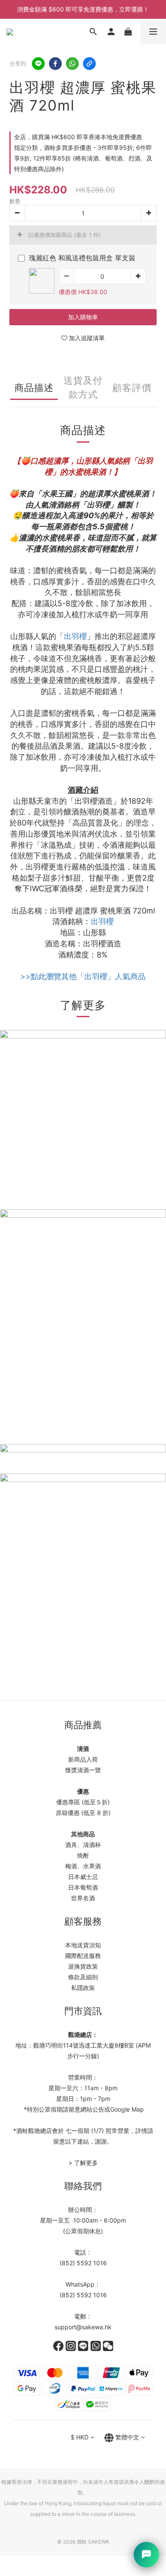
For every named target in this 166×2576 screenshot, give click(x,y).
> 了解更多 (83, 2163)
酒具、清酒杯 (83, 1845)
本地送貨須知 (83, 1945)
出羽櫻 (75, 636)
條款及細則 (83, 1977)
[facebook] (55, 64)
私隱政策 (83, 1988)
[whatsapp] (72, 64)
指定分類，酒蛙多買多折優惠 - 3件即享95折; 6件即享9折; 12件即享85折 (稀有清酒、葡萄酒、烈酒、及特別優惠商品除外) (83, 158)
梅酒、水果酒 (83, 1866)
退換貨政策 (83, 1966)
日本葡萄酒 (83, 1887)
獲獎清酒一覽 (83, 1770)
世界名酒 (83, 1898)
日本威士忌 (83, 1877)
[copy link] (89, 64)
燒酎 (83, 1855)
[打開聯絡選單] (146, 2555)
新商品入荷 (83, 1759)
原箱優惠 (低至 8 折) (83, 1813)
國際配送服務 (83, 1956)
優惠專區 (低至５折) (83, 1802)
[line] (38, 64)
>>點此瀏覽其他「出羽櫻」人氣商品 (83, 976)
